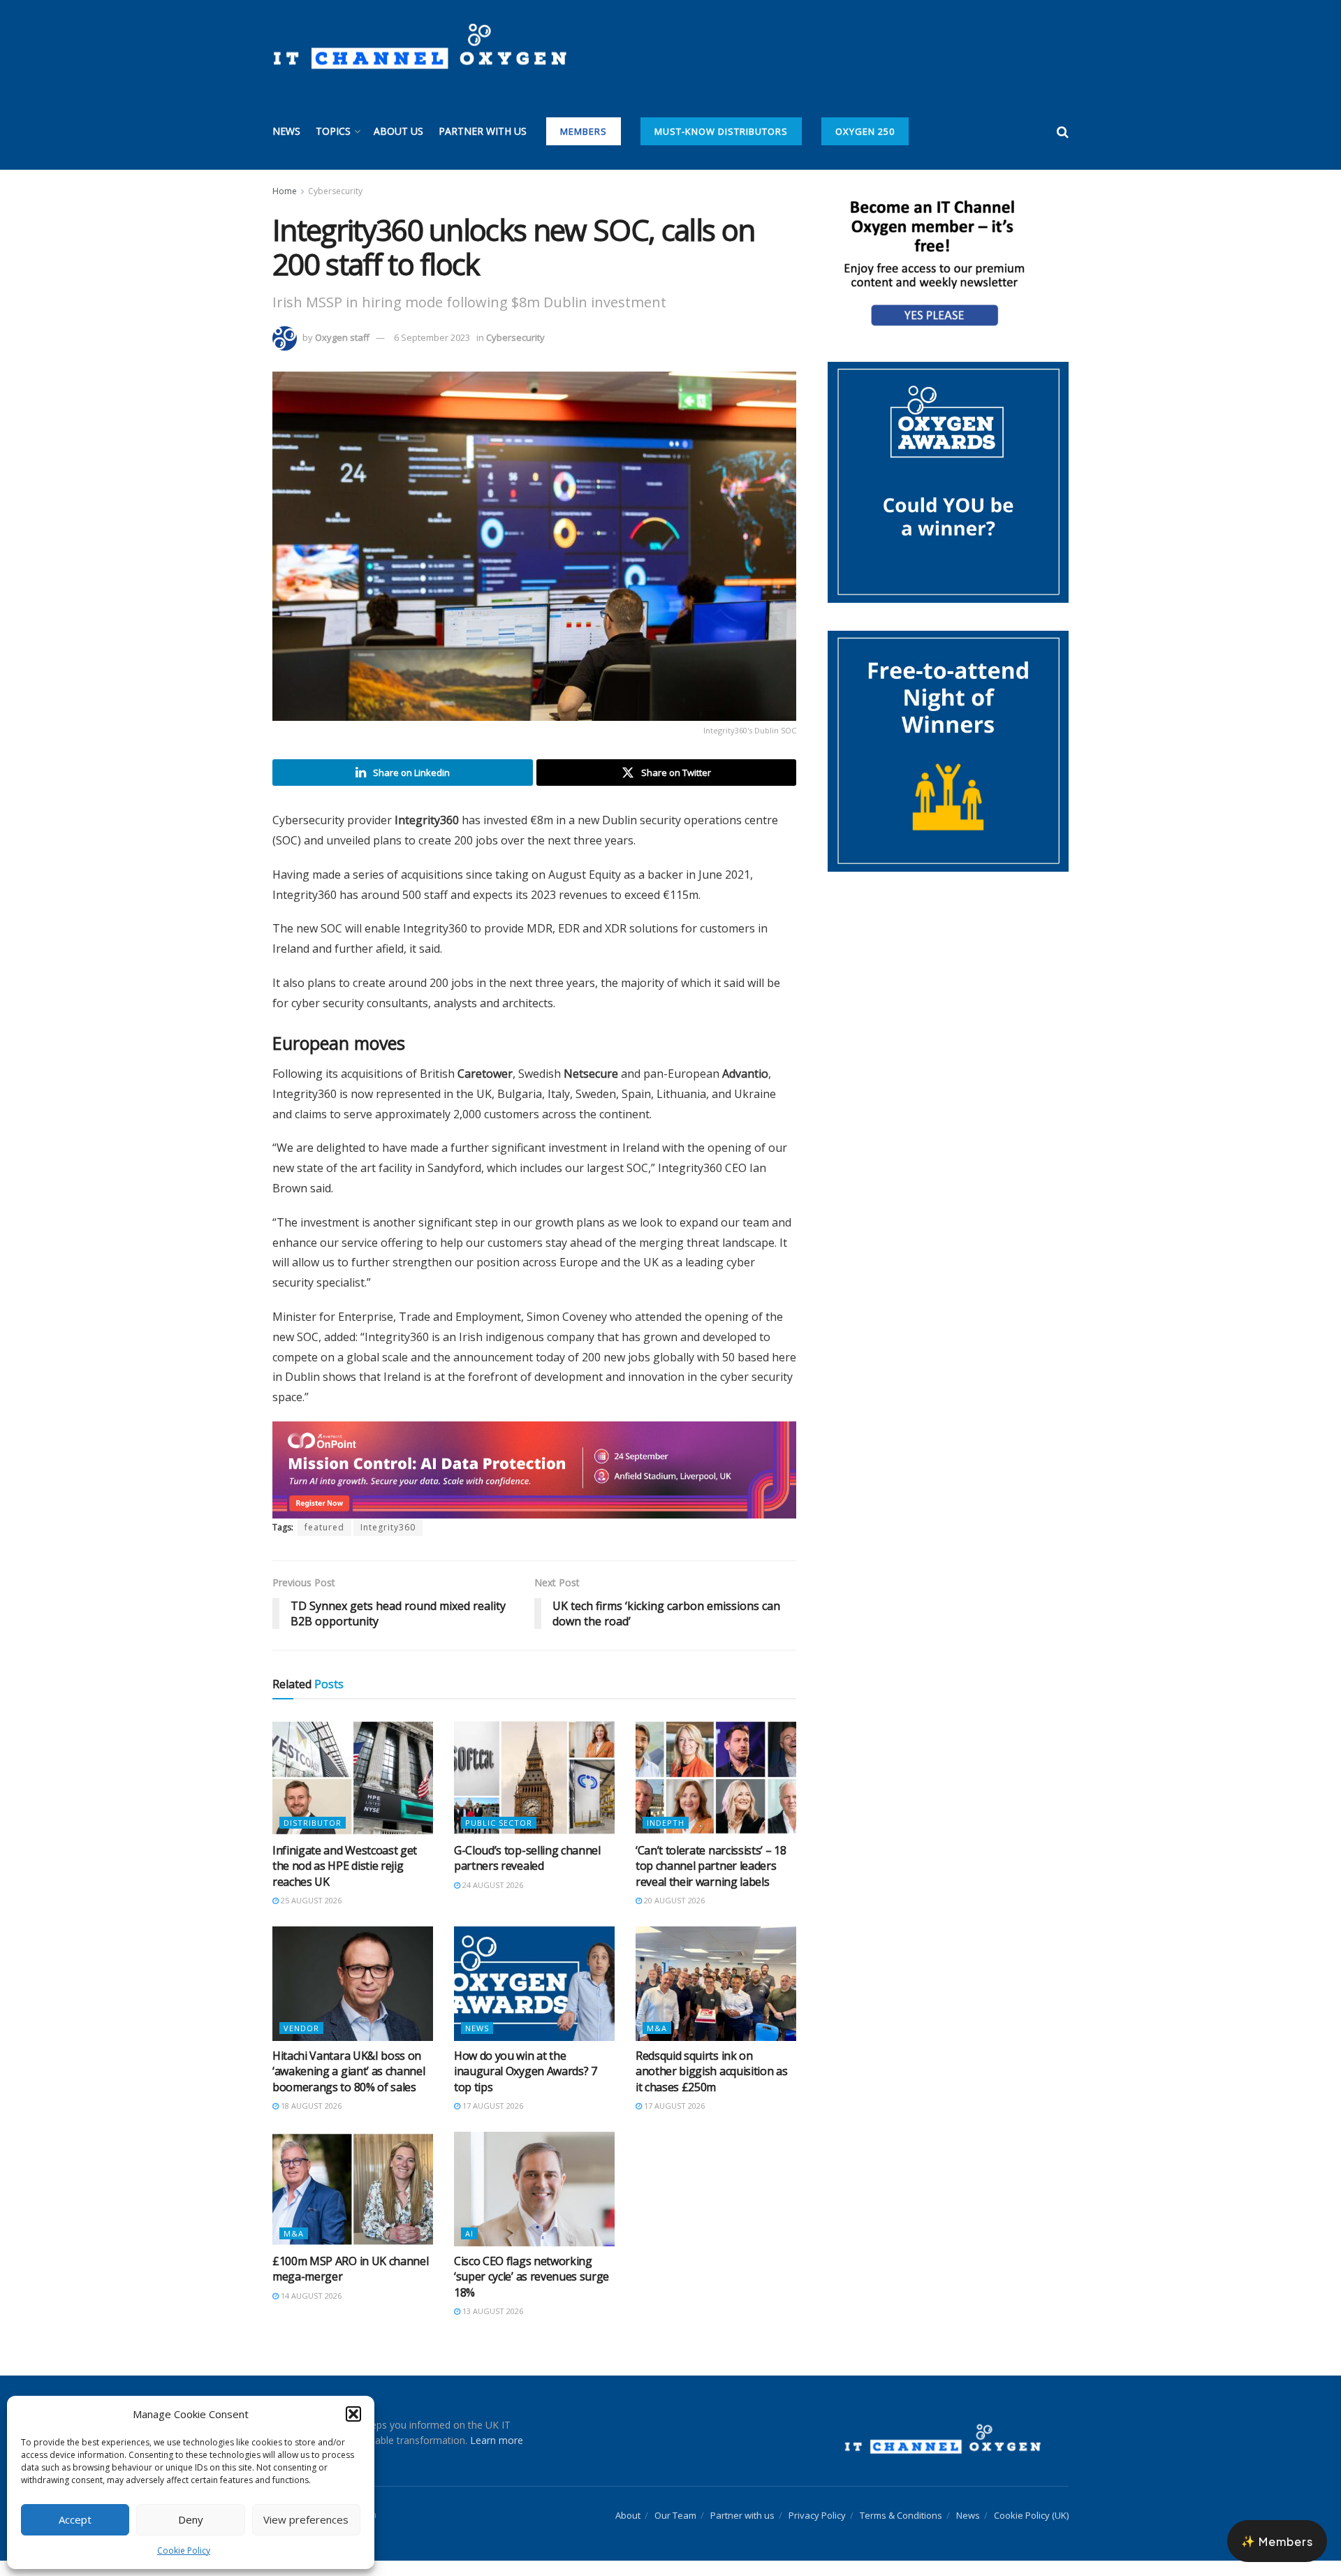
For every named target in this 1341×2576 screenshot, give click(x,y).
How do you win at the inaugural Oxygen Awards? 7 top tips (526, 2071)
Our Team (675, 2515)
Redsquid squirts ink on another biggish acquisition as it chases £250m (711, 2071)
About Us (398, 131)
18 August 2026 (310, 2106)
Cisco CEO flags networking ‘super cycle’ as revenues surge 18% (532, 2277)
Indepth (666, 1823)
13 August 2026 (492, 2311)
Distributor (313, 1823)
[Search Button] (1063, 131)
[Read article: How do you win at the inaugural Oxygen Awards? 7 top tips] (534, 1984)
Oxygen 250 (865, 131)
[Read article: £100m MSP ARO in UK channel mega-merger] (353, 2189)
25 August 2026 (310, 1900)
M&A (657, 2028)
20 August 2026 (673, 1900)
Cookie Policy (184, 2551)
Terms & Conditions (901, 2515)
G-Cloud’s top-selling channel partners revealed (527, 1858)
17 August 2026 (492, 2106)
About (628, 2515)
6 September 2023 (432, 337)
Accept (75, 2519)
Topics (333, 131)
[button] (353, 2414)
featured (324, 1527)
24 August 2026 (492, 1885)
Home (285, 191)
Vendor (301, 2028)
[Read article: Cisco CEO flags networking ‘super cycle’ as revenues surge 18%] (534, 2189)
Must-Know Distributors (721, 131)
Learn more (497, 2440)
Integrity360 (388, 1527)
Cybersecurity (335, 191)
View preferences (306, 2519)
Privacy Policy (817, 2515)
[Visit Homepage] (419, 47)
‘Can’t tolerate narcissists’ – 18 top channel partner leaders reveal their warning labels (711, 1866)
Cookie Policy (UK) (1031, 2515)
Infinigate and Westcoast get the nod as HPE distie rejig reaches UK (345, 1866)
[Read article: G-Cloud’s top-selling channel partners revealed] (534, 1778)
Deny (191, 2519)
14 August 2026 (310, 2296)
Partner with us (483, 131)
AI (469, 2233)
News (286, 131)
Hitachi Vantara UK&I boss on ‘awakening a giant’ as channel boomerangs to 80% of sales (349, 2071)
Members (584, 131)
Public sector (499, 1823)
